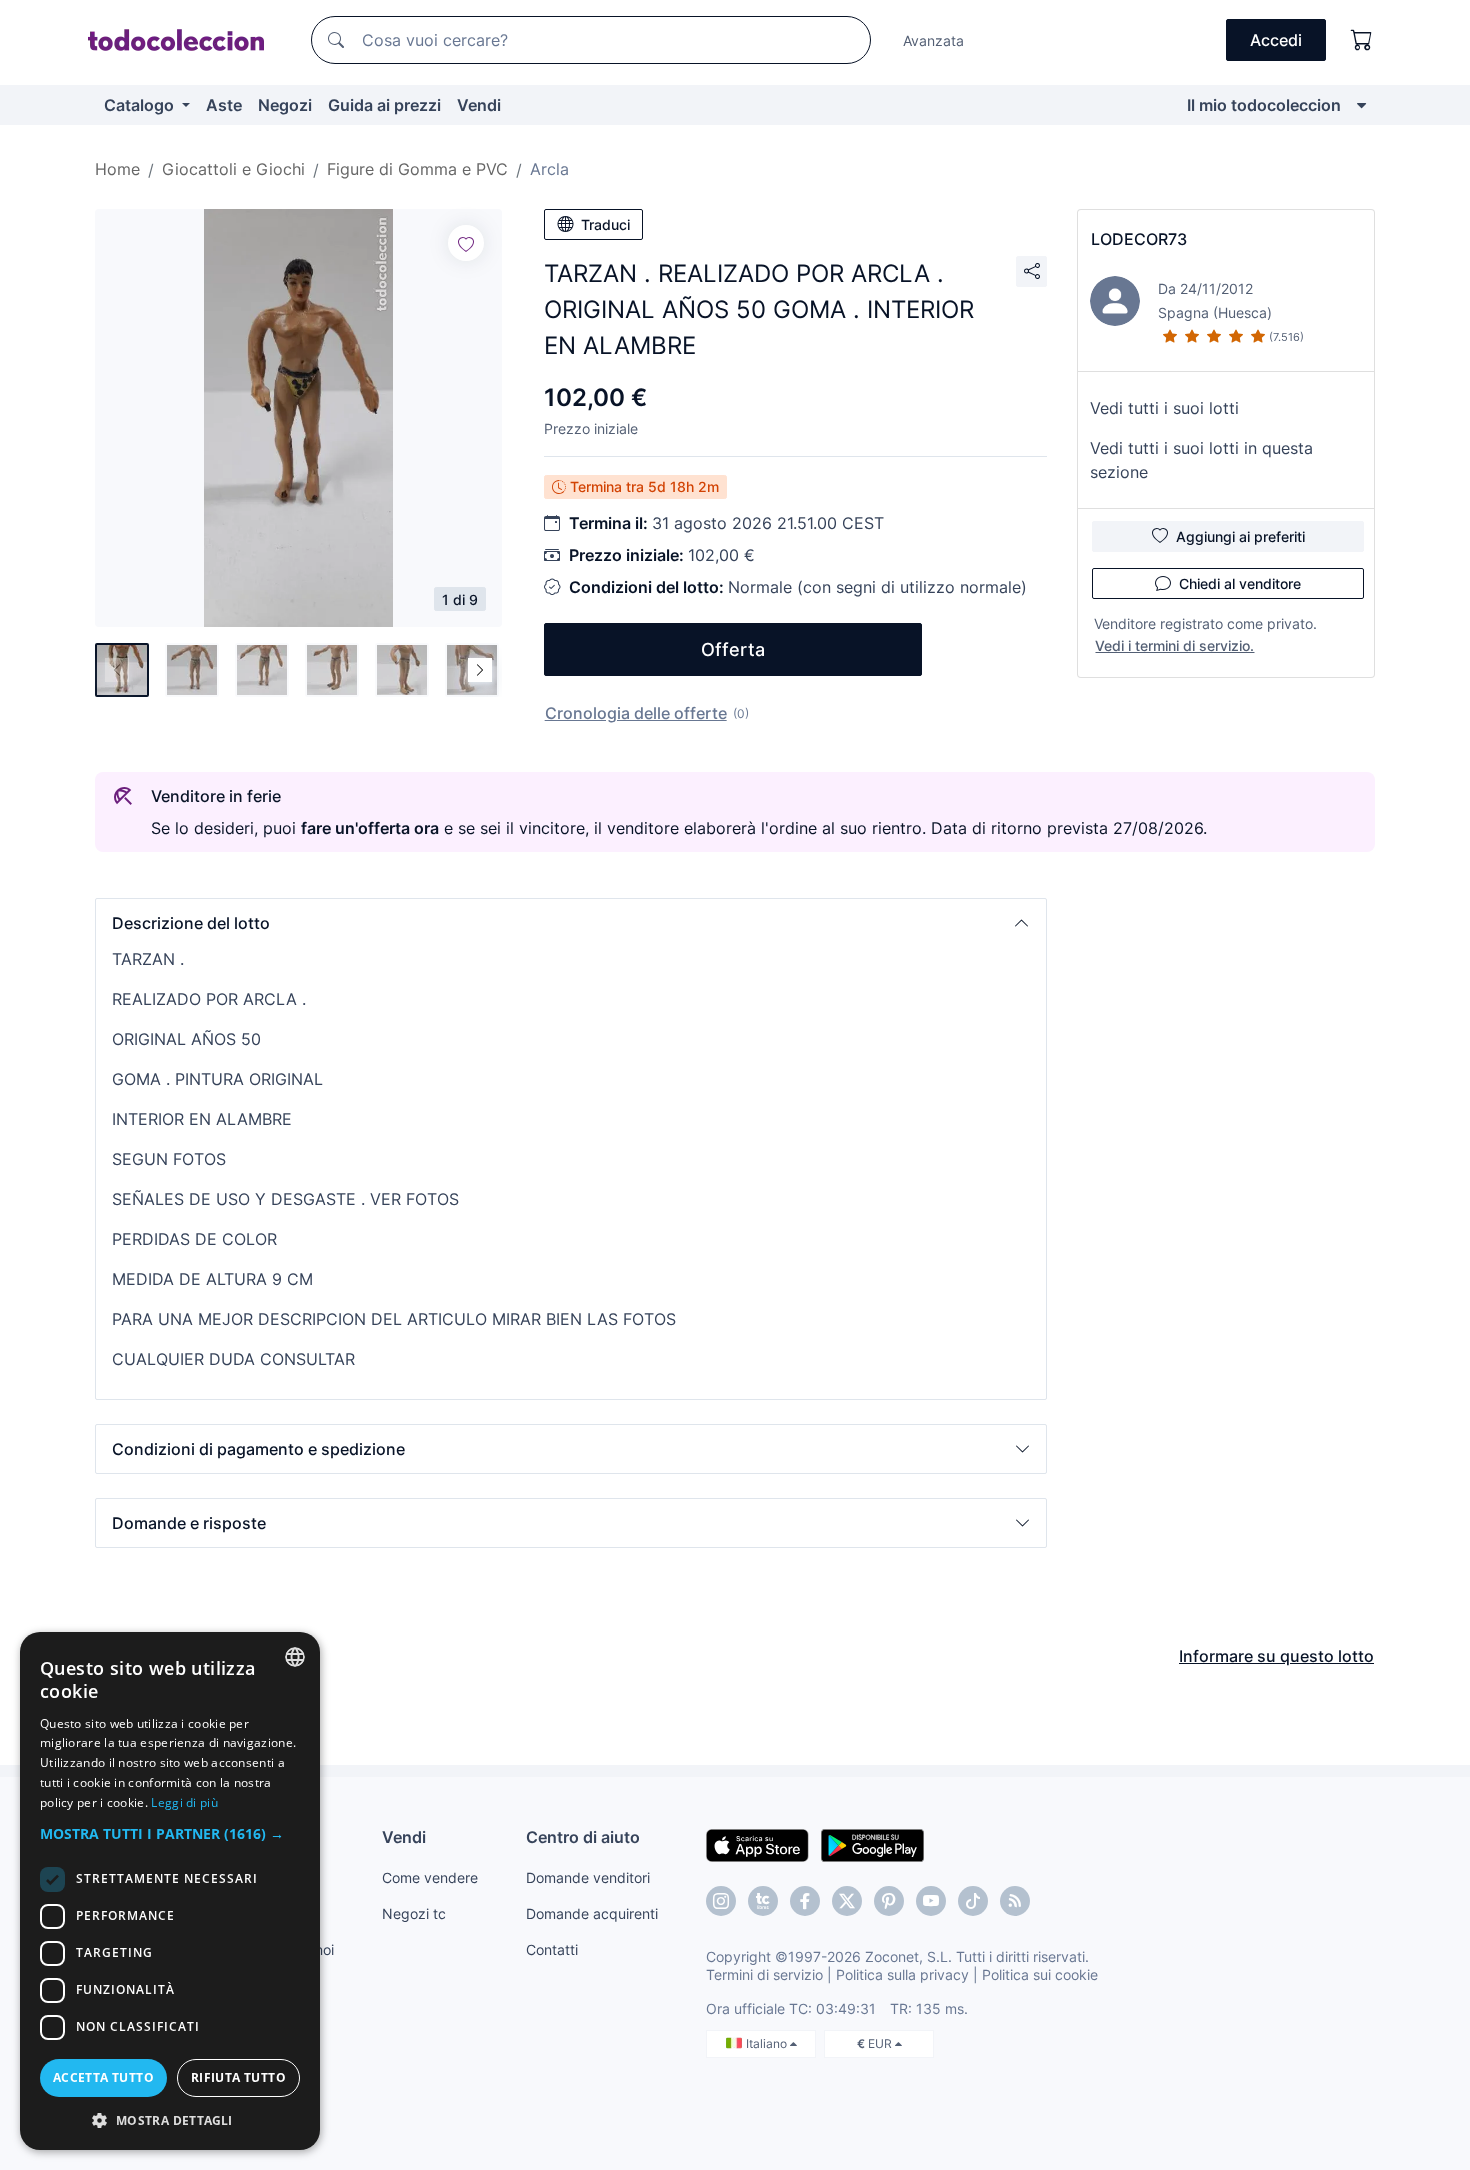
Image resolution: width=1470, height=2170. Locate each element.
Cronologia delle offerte (636, 713)
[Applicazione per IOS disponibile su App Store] (757, 1844)
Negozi (285, 105)
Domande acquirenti (592, 1913)
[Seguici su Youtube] (931, 1901)
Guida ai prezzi (384, 105)
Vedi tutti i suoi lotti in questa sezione (1201, 460)
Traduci (605, 224)
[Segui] (466, 243)
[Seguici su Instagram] (721, 1901)
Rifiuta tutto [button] (238, 2077)
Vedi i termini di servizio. (1174, 645)
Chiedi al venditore (1240, 583)
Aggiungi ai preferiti (1240, 536)
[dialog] (170, 1891)
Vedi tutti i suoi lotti (1164, 408)
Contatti (552, 1949)
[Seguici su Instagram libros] (763, 1901)
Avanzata (933, 40)
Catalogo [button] (141, 105)
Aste (224, 105)
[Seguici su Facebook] (805, 1901)
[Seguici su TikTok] (973, 1901)
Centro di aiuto (583, 1837)
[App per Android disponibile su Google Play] (872, 1844)
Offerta (733, 649)
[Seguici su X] (847, 1901)
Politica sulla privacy (902, 1974)
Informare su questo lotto (1276, 1656)
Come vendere (430, 1877)
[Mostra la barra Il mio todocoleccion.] (1361, 105)
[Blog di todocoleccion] (1015, 1901)
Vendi (479, 105)
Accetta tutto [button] (103, 2077)
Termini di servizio (764, 1974)
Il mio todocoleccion (1264, 105)
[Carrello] (1362, 40)
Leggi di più (184, 1802)
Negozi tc (414, 1913)
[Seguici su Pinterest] (889, 1901)
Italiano (768, 2043)
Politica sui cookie (1040, 1974)
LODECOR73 (1139, 239)
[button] (571, 923)
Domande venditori (588, 1877)
